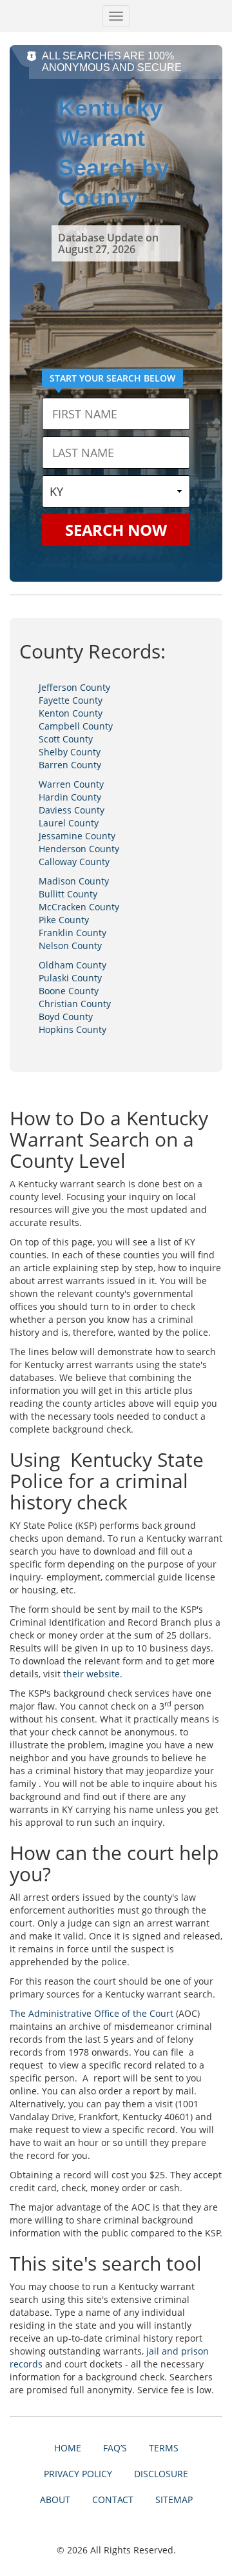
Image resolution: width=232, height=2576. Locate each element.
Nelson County (70, 946)
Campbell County (76, 726)
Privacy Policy (78, 2474)
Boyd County (66, 1017)
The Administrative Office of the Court (92, 2013)
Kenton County (71, 713)
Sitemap (174, 2499)
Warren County (71, 784)
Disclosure (161, 2474)
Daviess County (72, 810)
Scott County (66, 739)
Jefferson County (74, 687)
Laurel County (69, 823)
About (55, 2499)
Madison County (74, 881)
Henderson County (79, 849)
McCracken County (79, 907)
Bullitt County (68, 894)
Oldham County (72, 965)
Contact (113, 2499)
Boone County (69, 991)
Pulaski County (70, 978)
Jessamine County (77, 836)
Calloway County (74, 862)
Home (68, 2448)
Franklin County (72, 933)
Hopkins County (72, 1029)
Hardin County (70, 797)
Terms (164, 2448)
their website (92, 1674)
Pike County (64, 920)
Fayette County (71, 700)
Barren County (70, 765)
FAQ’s (115, 2448)
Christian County (75, 1004)
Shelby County (70, 752)
